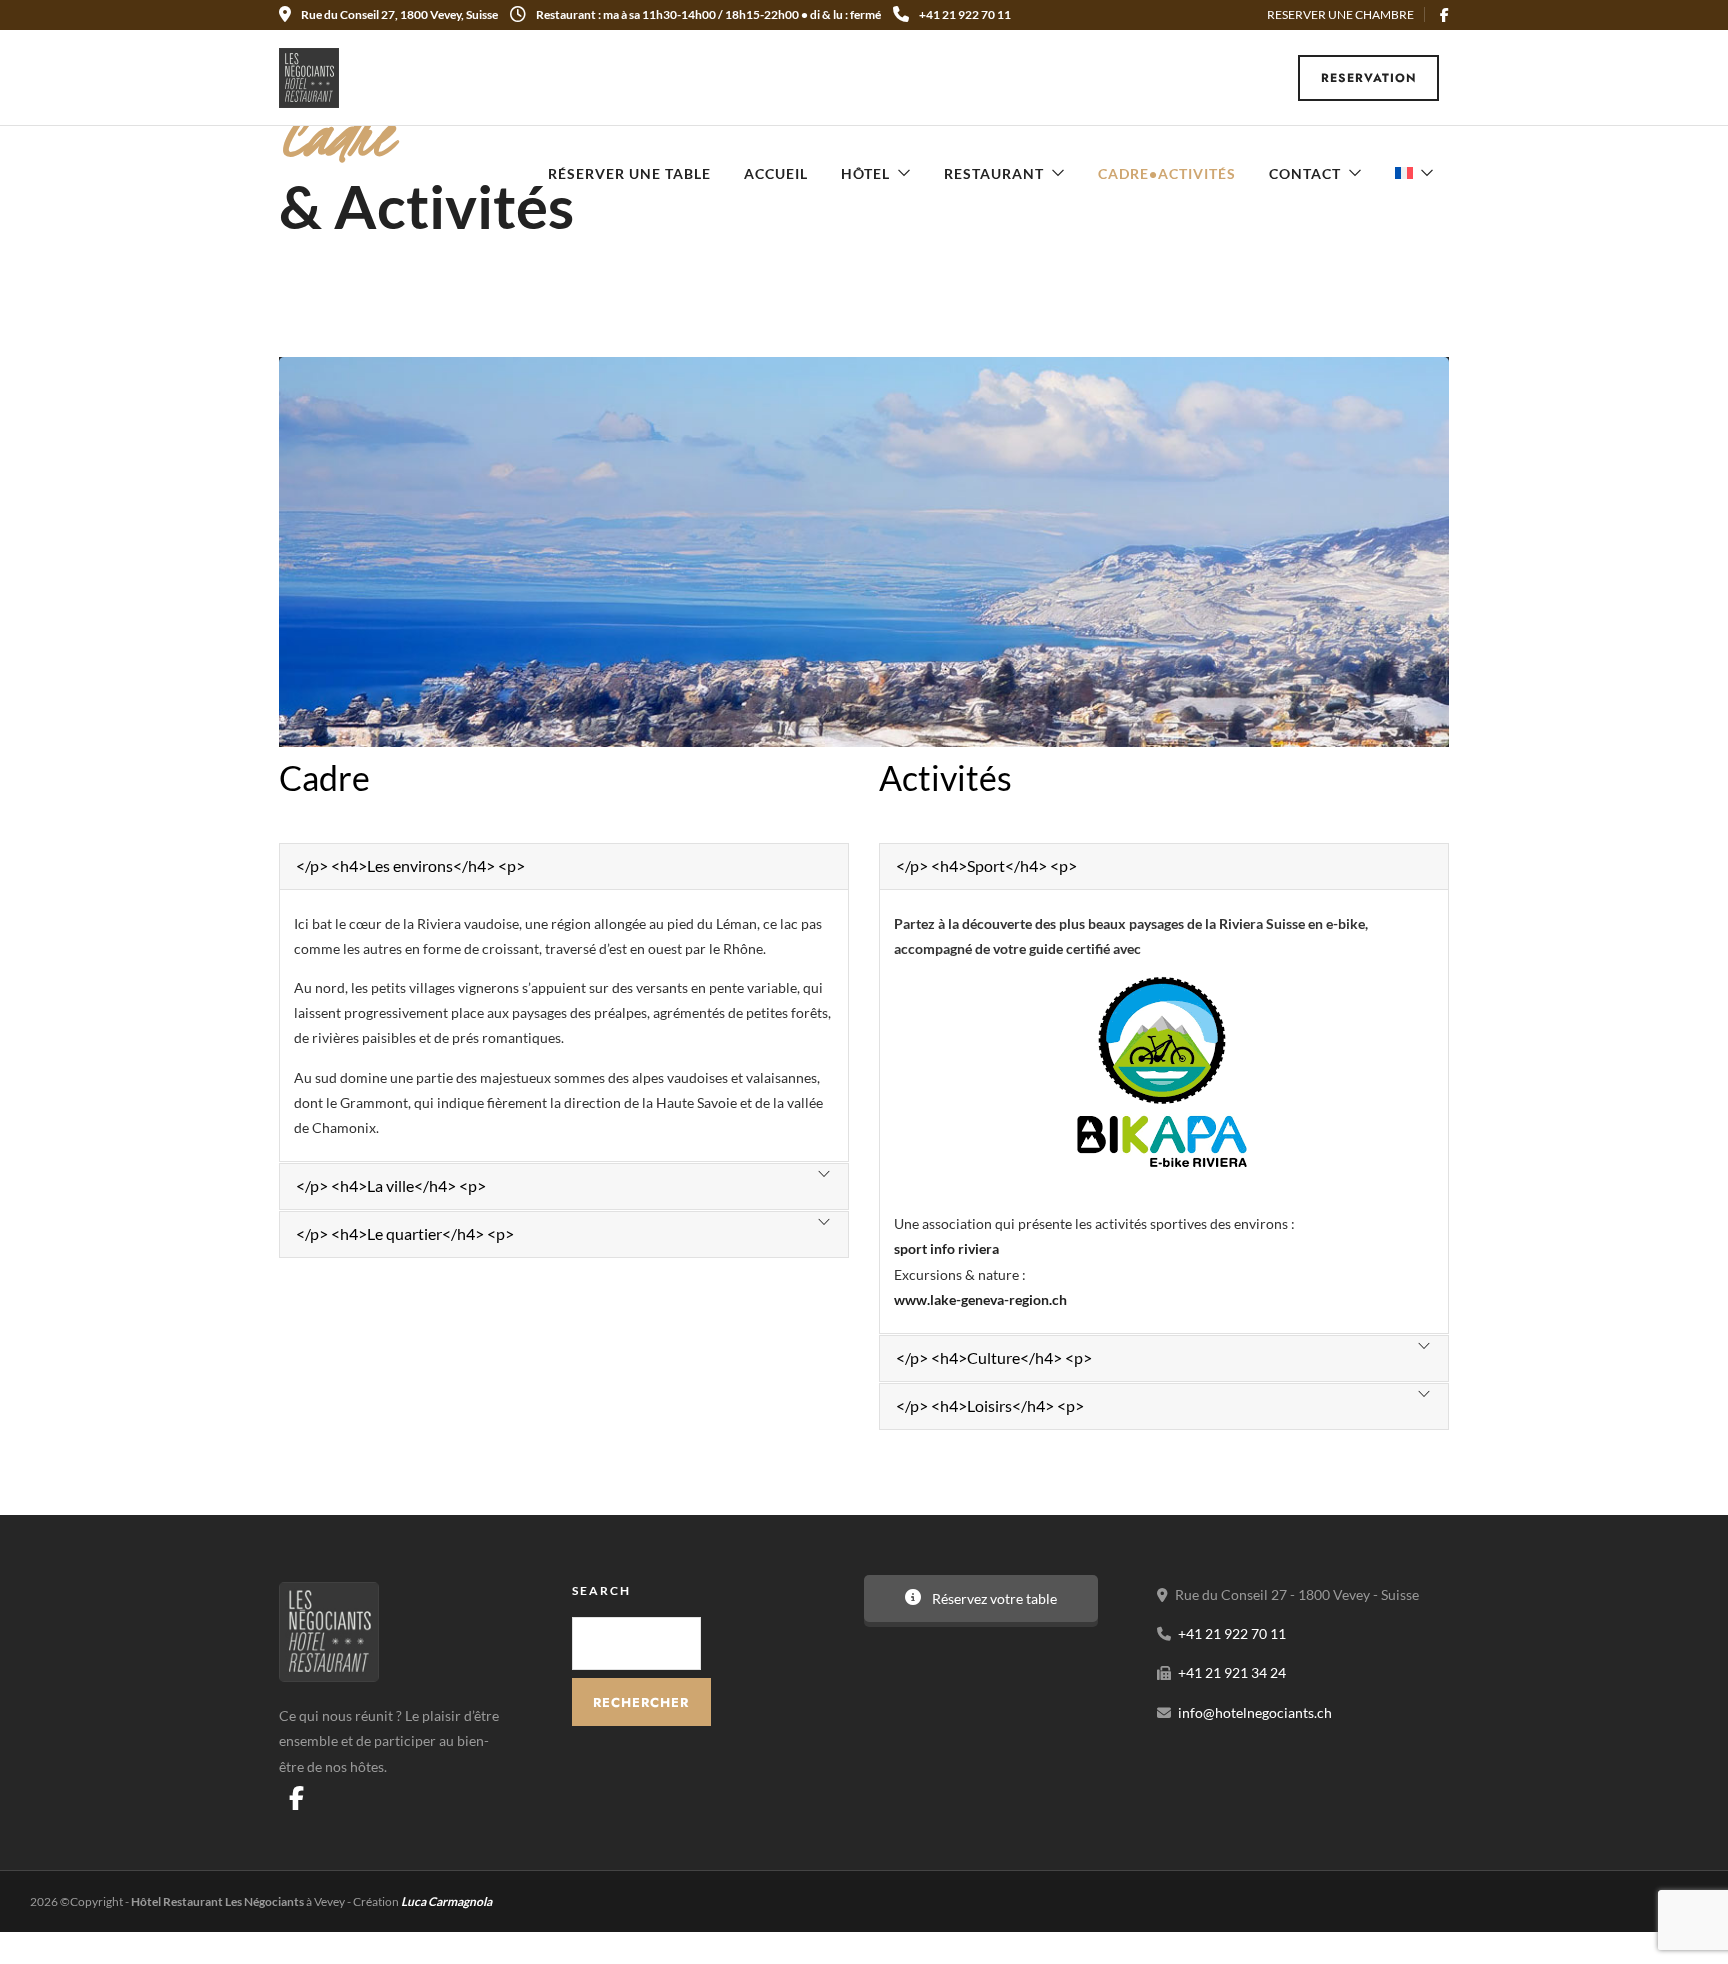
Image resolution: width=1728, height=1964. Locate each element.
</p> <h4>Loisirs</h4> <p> (990, 1405)
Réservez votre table (993, 1598)
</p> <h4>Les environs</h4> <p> (410, 865)
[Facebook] (296, 1798)
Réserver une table (629, 173)
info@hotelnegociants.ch (1255, 1712)
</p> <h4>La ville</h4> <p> (391, 1185)
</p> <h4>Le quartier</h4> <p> (405, 1233)
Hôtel (865, 173)
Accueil (776, 173)
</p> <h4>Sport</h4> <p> (986, 865)
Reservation (1369, 78)
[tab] (564, 866)
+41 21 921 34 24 (1232, 1672)
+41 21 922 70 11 (965, 14)
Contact (1305, 173)
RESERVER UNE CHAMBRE (1340, 14)
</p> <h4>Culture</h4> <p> (994, 1357)
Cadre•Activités (1167, 173)
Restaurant (994, 173)
